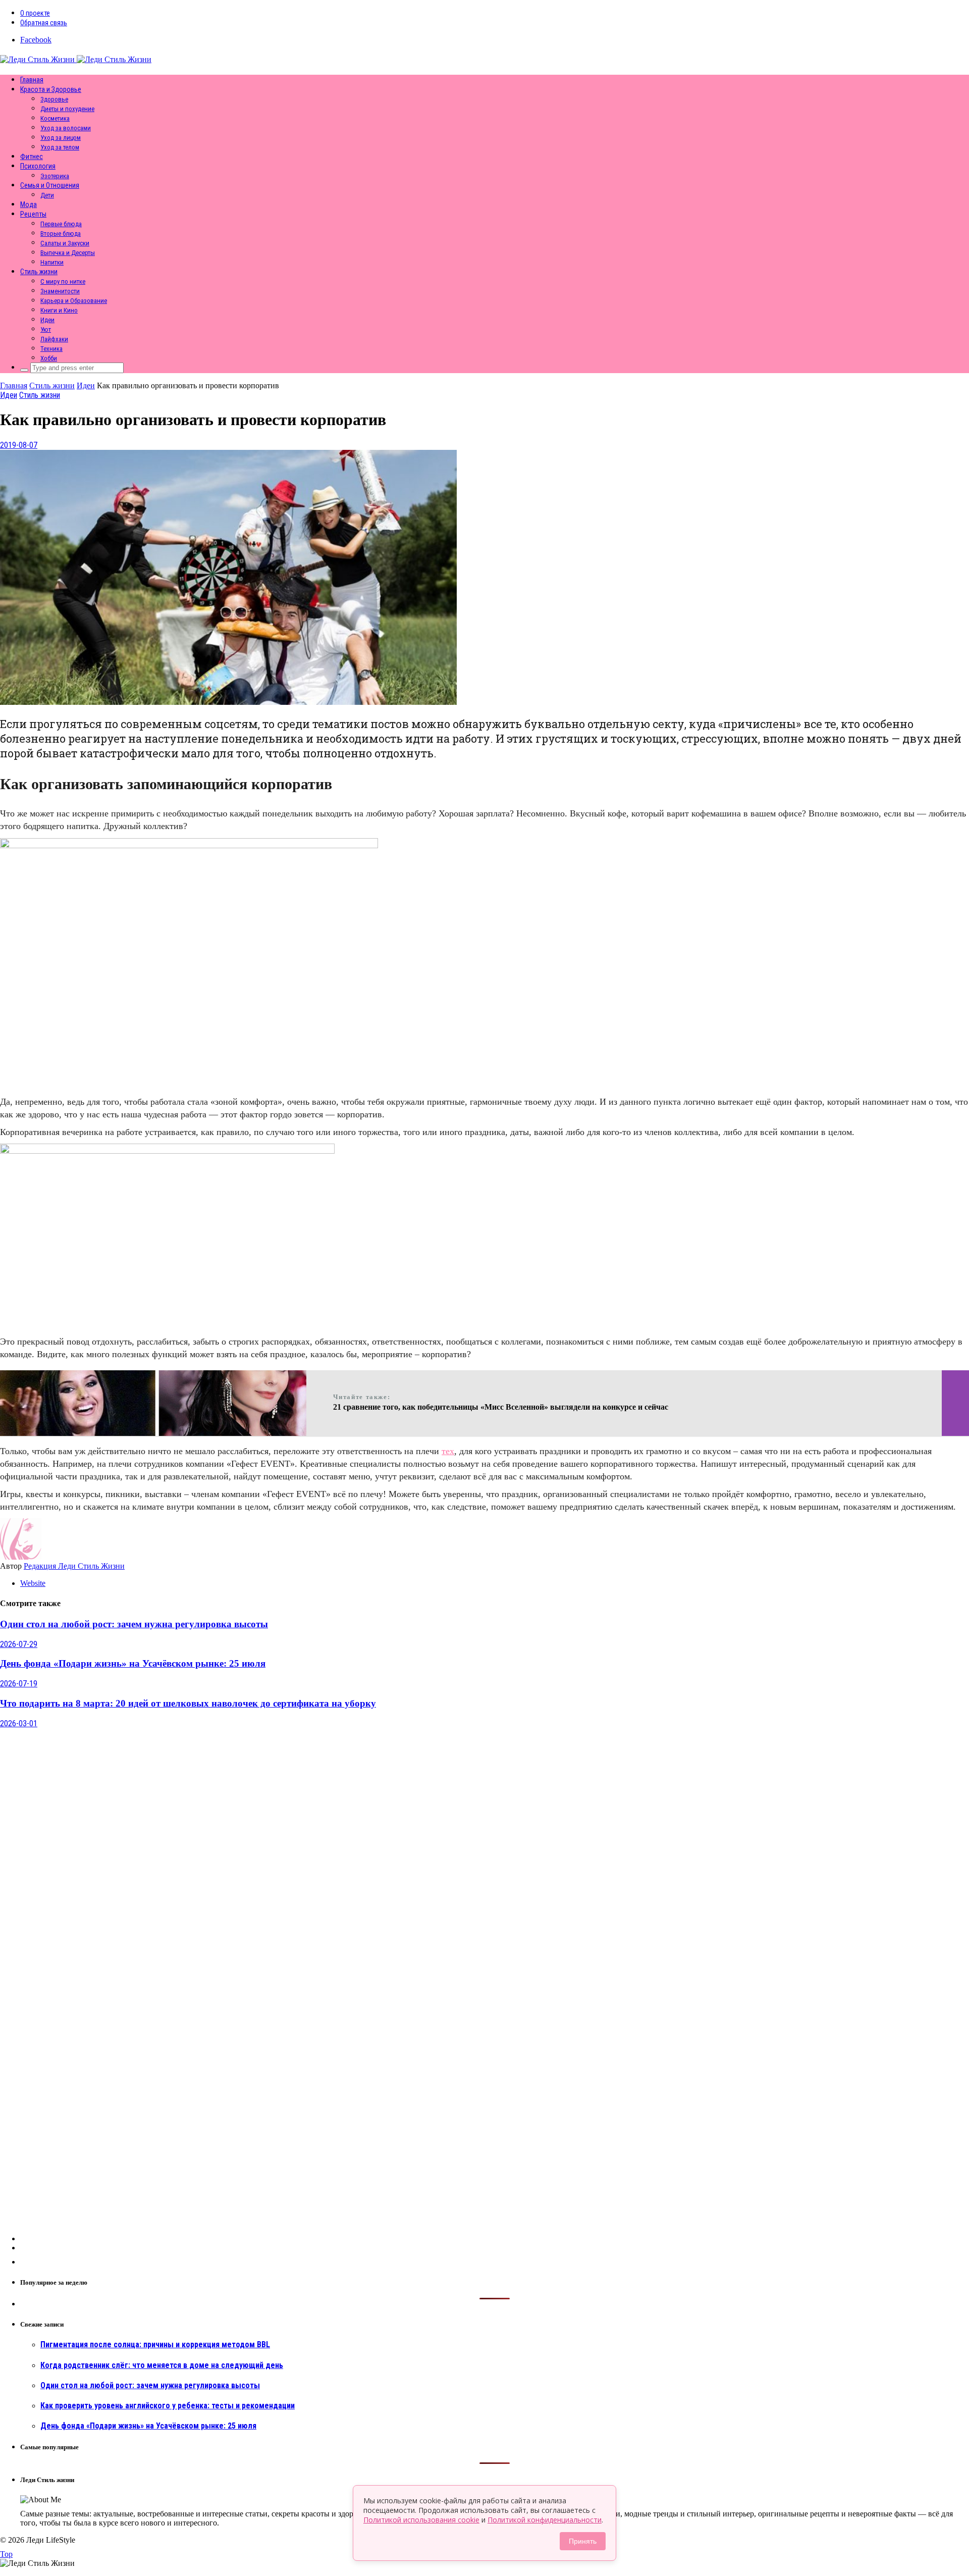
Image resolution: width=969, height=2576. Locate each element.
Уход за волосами (66, 128)
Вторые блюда (61, 234)
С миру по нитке (63, 281)
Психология (38, 166)
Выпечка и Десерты (68, 253)
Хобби (49, 358)
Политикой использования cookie (421, 2520)
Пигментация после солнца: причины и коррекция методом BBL (155, 2345)
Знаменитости (60, 291)
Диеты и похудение (67, 109)
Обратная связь (44, 23)
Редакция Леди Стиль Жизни (74, 1566)
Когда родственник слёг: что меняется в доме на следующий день (162, 2365)
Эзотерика (55, 176)
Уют (46, 329)
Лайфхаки (54, 339)
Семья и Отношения (50, 185)
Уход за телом (60, 147)
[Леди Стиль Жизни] (76, 59)
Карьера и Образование (74, 301)
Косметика (55, 118)
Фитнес (32, 157)
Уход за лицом (61, 138)
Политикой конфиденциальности (545, 2520)
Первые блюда (61, 224)
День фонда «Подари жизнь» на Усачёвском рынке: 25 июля (133, 1663)
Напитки (52, 262)
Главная (32, 80)
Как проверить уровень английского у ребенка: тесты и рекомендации (168, 2406)
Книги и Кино (59, 310)
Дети (47, 195)
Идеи (47, 320)
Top (6, 2554)
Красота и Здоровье (51, 89)
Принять (583, 2541)
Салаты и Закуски (65, 243)
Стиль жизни (39, 272)
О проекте (35, 13)
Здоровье (54, 99)
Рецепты (33, 214)
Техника (51, 349)
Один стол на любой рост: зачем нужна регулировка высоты (134, 1624)
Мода (29, 204)
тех (448, 1451)
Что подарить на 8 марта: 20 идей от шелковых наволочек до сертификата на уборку (188, 1703)
